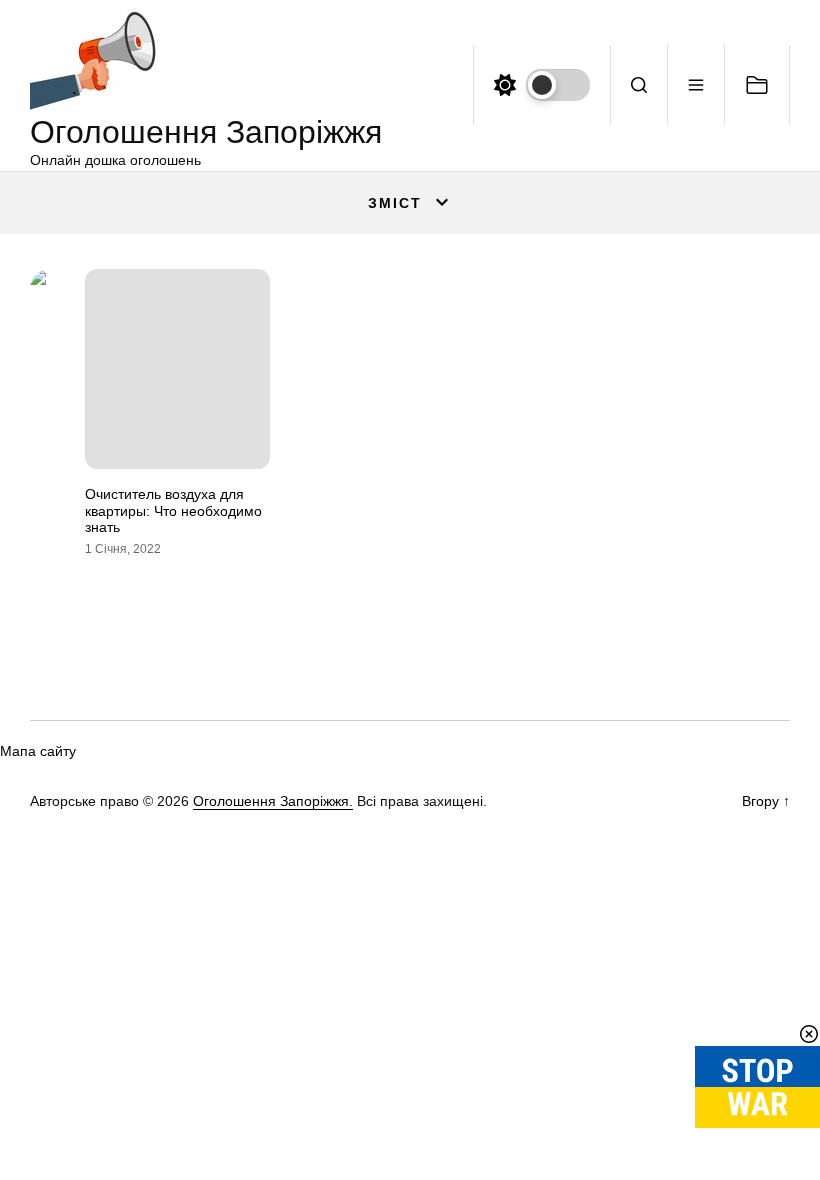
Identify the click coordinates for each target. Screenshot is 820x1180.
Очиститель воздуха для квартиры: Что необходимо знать (173, 511)
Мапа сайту (38, 751)
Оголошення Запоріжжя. (273, 801)
